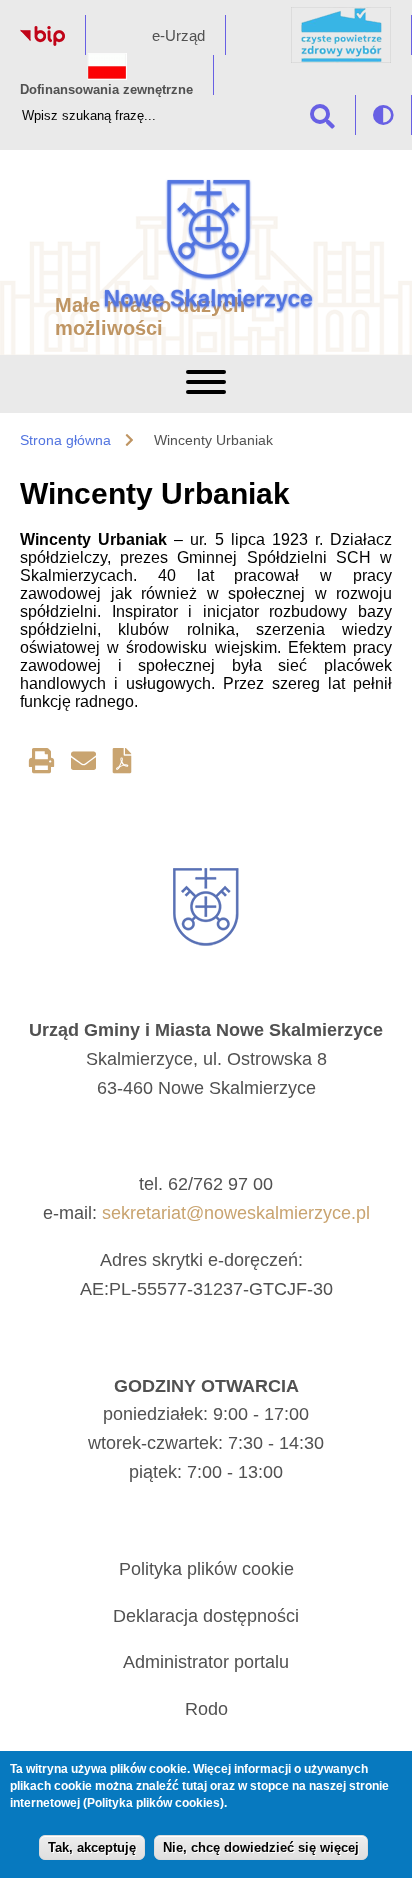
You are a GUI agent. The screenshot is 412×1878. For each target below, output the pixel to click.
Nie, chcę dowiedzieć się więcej (261, 1847)
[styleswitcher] (383, 115)
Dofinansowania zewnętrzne (106, 89)
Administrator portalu (206, 1662)
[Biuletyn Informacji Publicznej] (42, 40)
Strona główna (65, 440)
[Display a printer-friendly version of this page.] (41, 764)
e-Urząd (178, 35)
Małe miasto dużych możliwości (150, 316)
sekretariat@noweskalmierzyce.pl (236, 1213)
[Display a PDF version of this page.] (122, 764)
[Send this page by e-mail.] (83, 764)
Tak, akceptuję (92, 1847)
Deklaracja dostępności (206, 1616)
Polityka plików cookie (206, 1569)
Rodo (206, 1709)
